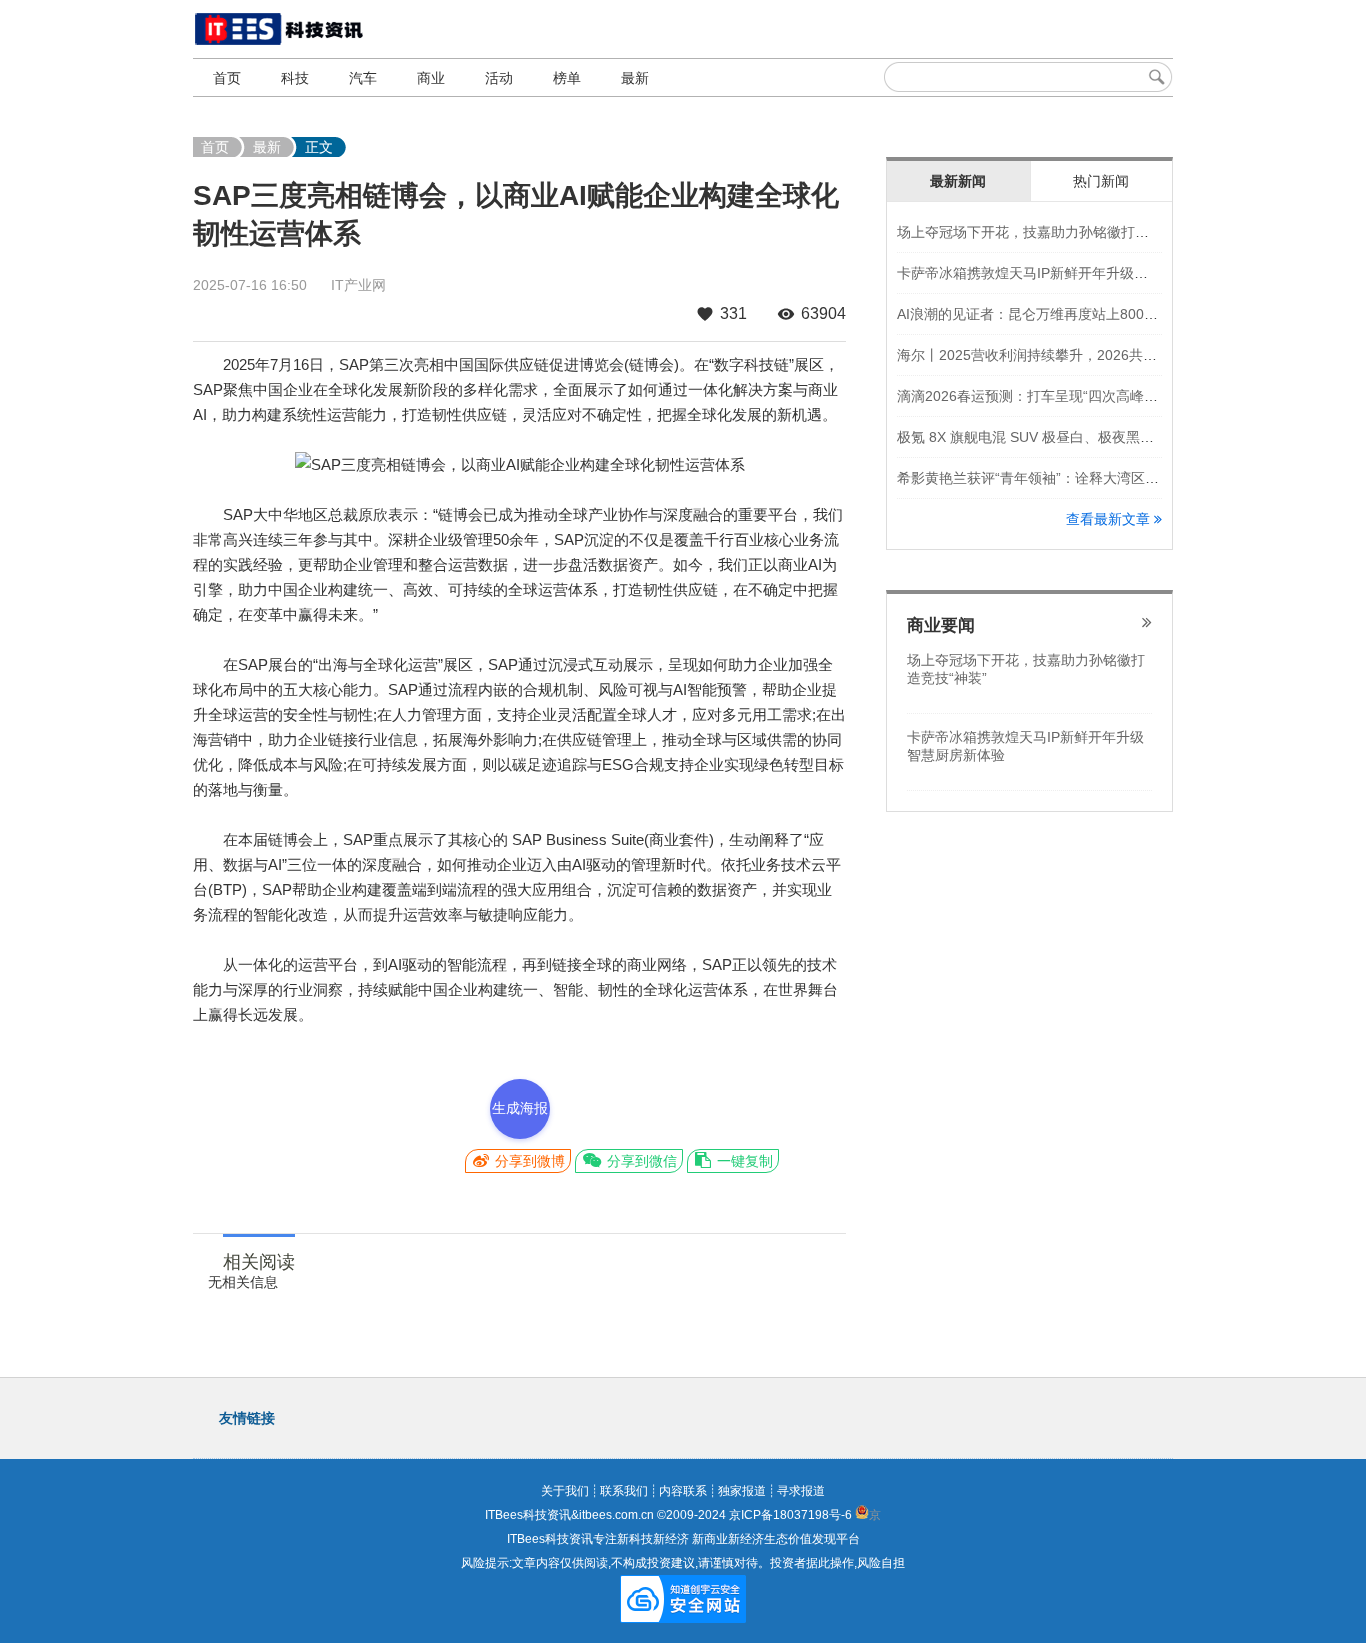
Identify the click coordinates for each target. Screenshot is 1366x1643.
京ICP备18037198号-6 (790, 1515)
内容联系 (683, 1491)
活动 (499, 78)
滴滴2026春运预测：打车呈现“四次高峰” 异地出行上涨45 (1075, 396)
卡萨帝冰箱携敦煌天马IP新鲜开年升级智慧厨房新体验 (1064, 273)
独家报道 (742, 1491)
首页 (227, 78)
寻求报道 (801, 1491)
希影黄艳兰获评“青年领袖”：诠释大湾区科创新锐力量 (1063, 478)
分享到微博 (528, 1161)
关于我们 (565, 1491)
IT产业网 (358, 285)
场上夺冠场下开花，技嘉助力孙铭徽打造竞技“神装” (1056, 232)
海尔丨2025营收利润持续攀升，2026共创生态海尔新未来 (1076, 355)
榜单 (567, 78)
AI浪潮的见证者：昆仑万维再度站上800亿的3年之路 (1059, 314)
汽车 (363, 78)
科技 (295, 78)
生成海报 (520, 1108)
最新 (635, 78)
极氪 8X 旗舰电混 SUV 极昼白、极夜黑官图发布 (1046, 437)
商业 (431, 78)
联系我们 (624, 1491)
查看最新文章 (1110, 519)
